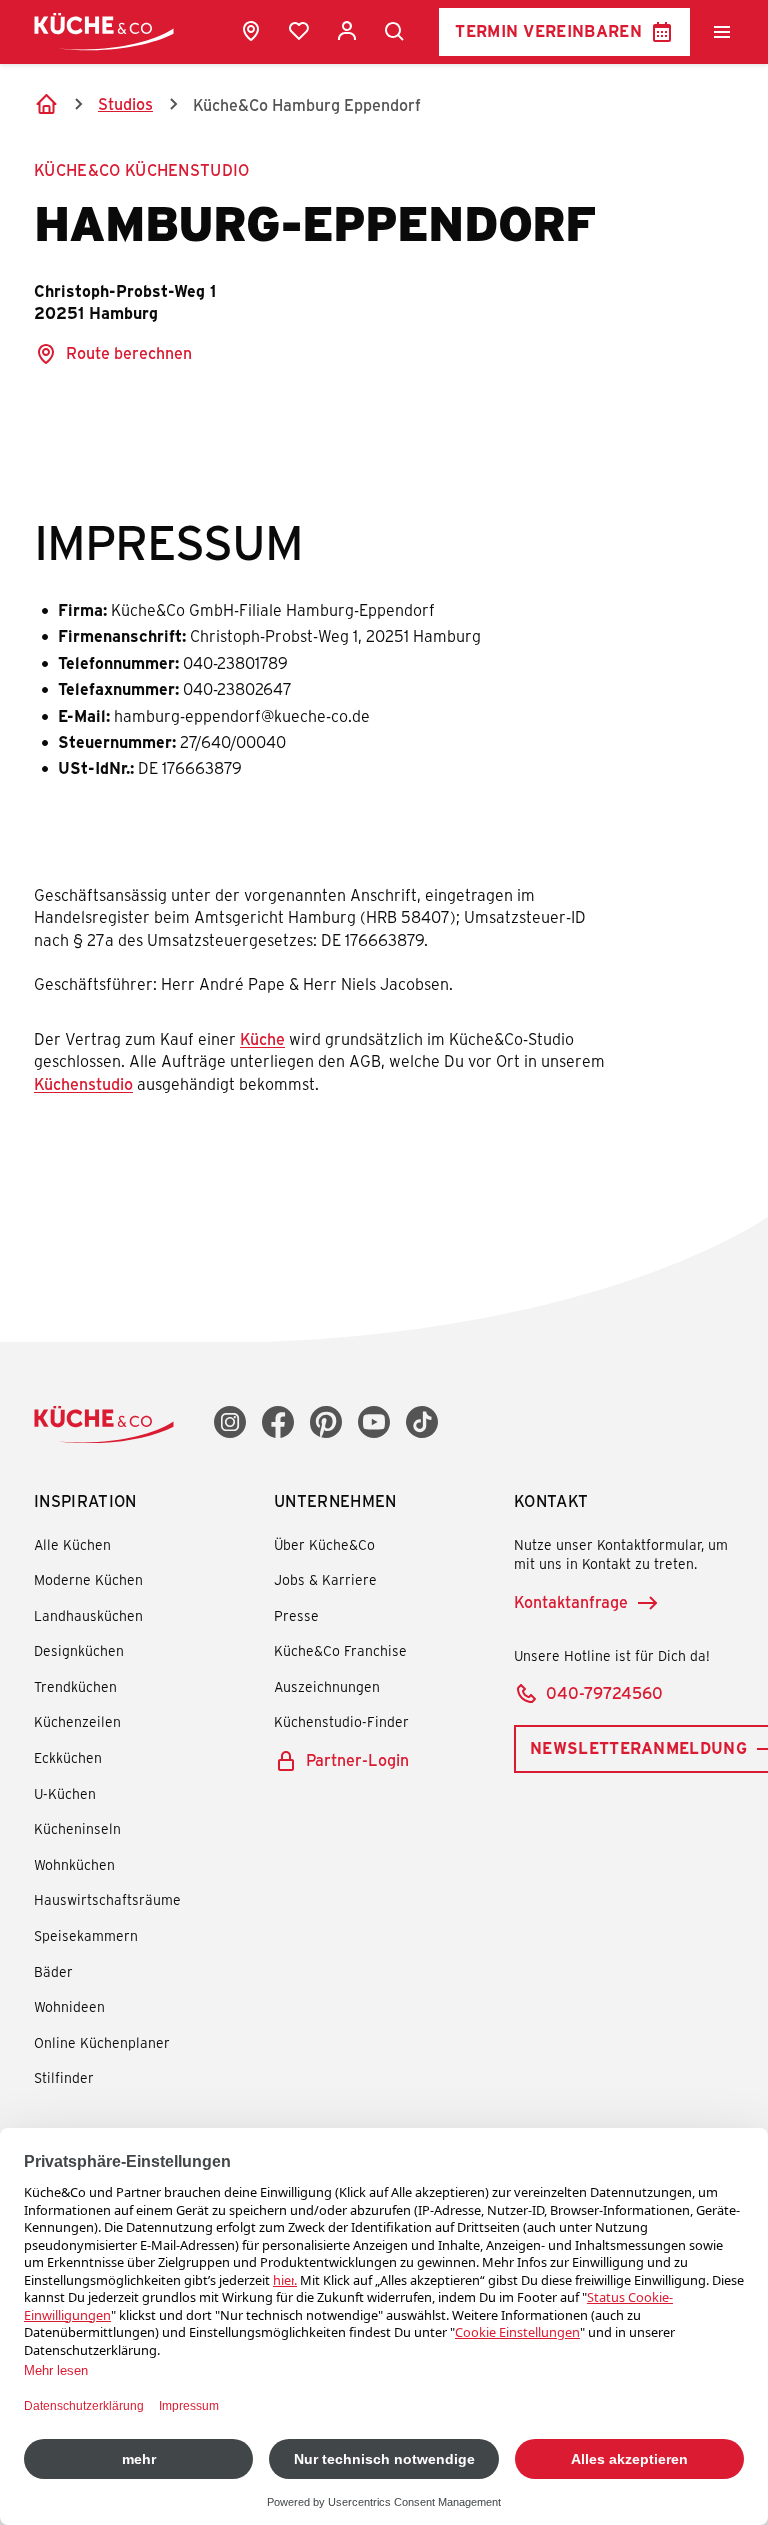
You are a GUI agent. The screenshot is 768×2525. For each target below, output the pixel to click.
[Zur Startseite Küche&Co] (104, 31)
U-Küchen (65, 1793)
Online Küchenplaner (102, 2042)
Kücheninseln (77, 1828)
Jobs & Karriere (325, 1579)
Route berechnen (129, 352)
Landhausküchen (88, 1615)
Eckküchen (68, 1757)
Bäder (53, 1971)
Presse (296, 1615)
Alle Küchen (72, 1544)
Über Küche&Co (324, 1544)
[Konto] (347, 31)
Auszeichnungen (327, 1686)
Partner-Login (357, 1759)
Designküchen (79, 1650)
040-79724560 (604, 1692)
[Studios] (251, 31)
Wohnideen (69, 2006)
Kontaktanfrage (571, 1601)
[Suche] (395, 32)
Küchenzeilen (77, 1721)
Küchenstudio (83, 1083)
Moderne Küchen (88, 1579)
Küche (262, 1038)
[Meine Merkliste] (299, 31)
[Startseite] (46, 104)
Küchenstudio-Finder (341, 1721)
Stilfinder (64, 2077)
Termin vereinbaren (548, 30)
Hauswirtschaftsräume (107, 1899)
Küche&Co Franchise (340, 1650)
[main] (384, 640)
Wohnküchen (74, 1864)
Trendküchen (75, 1686)
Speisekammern (86, 1935)
